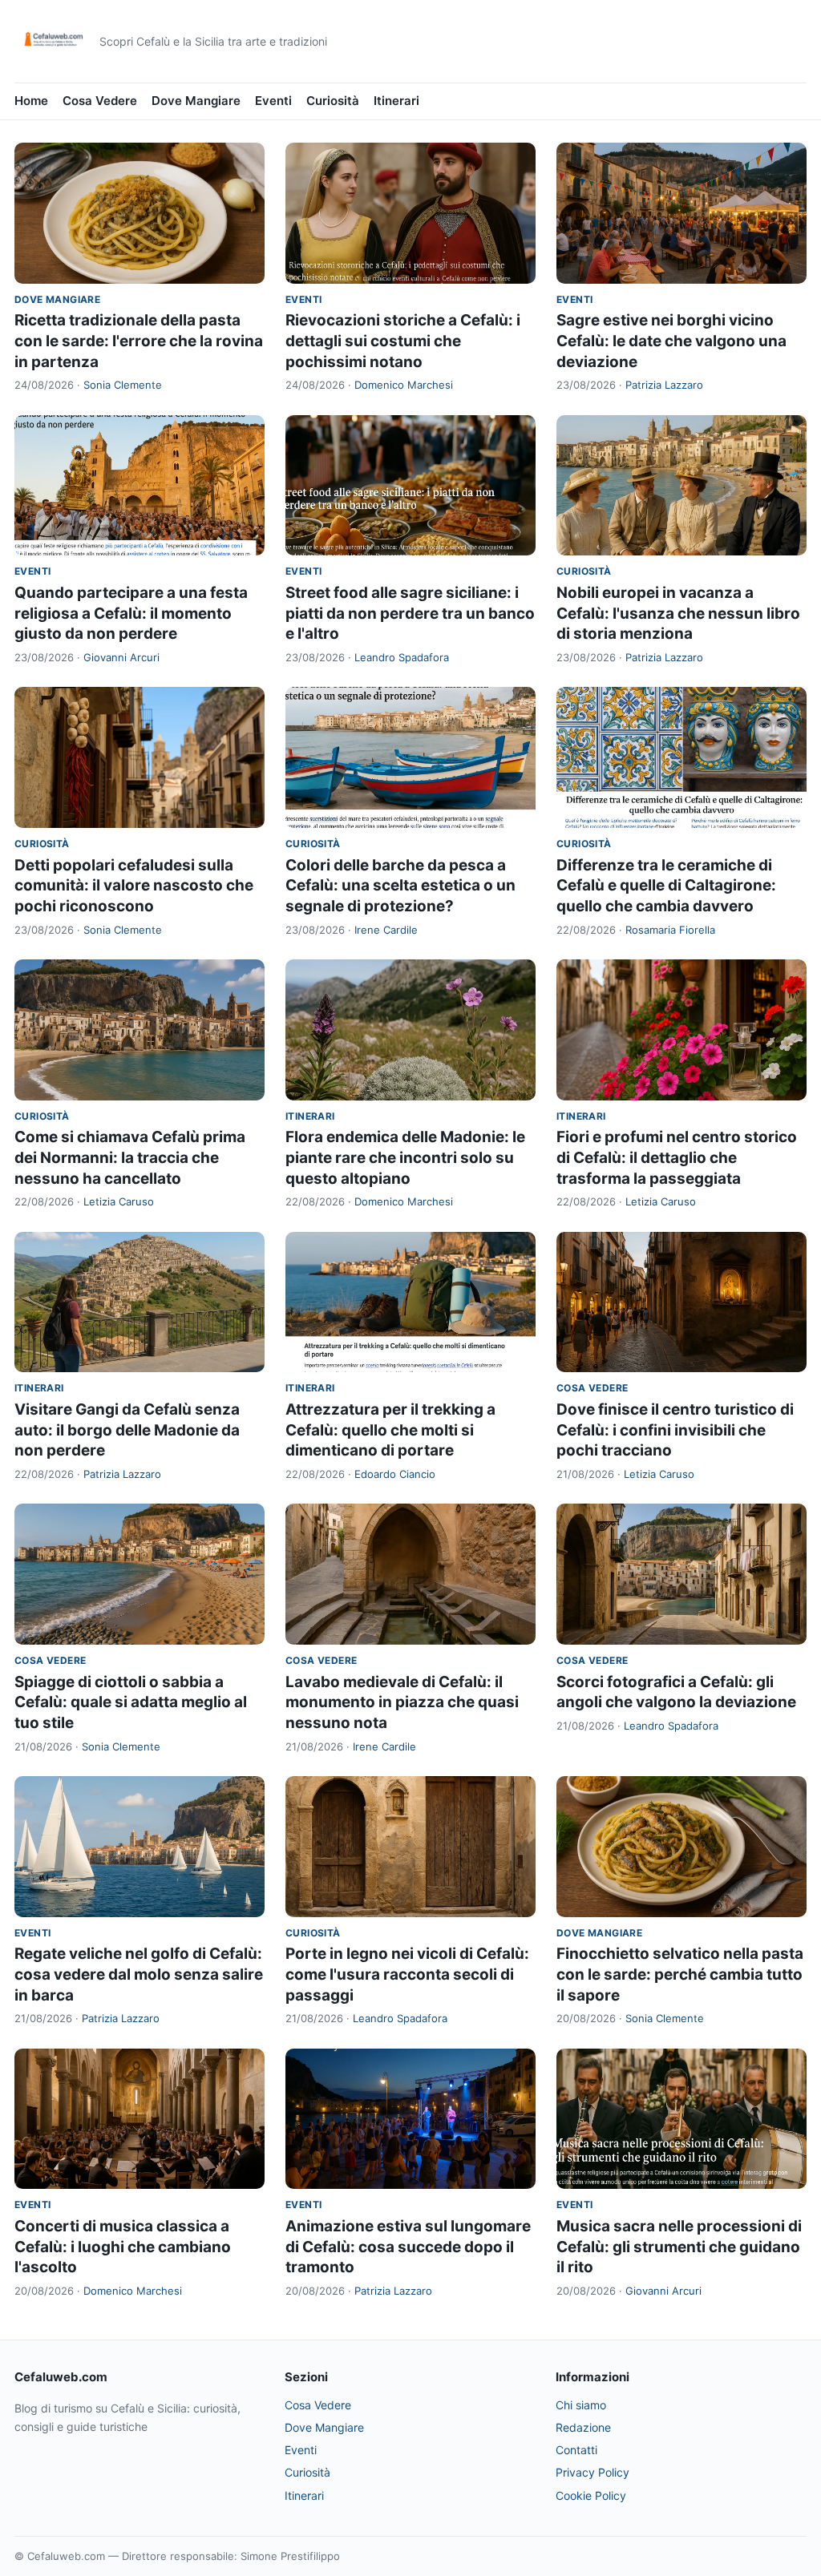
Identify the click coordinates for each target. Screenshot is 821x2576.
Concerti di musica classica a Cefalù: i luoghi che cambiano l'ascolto (123, 2247)
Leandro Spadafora (402, 657)
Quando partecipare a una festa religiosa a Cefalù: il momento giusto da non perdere (131, 613)
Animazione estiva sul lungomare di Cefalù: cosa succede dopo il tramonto (408, 2247)
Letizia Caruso (119, 1201)
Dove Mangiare (196, 101)
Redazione (583, 2427)
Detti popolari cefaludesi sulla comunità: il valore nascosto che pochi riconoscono (134, 886)
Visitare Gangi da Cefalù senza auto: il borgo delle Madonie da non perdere (127, 1430)
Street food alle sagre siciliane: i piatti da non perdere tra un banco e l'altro (410, 613)
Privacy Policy (592, 2472)
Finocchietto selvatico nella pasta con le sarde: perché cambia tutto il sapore (680, 1974)
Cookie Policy (591, 2495)
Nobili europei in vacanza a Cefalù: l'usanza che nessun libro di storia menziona (678, 613)
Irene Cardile (386, 930)
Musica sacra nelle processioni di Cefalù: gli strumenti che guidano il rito (679, 2247)
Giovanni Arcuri (121, 657)
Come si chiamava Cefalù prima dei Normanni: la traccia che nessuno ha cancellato (130, 1157)
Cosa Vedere (100, 101)
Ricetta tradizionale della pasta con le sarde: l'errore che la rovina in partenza (139, 341)
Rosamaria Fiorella (670, 930)
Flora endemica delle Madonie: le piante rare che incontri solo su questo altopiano (405, 1157)
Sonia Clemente (123, 385)
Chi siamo (581, 2405)
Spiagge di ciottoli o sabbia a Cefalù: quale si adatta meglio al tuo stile (131, 1702)
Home (31, 101)
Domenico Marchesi (404, 385)
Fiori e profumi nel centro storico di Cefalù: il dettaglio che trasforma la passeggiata (677, 1157)
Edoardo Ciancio (395, 1474)
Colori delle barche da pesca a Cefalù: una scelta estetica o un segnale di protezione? (400, 886)
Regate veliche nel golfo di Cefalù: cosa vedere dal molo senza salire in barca (139, 1974)
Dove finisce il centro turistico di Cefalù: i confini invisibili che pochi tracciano (675, 1430)
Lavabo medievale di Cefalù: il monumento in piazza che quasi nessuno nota (402, 1702)
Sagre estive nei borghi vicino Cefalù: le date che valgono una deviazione (671, 341)
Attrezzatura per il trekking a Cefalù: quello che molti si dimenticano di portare (390, 1430)
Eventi (273, 101)
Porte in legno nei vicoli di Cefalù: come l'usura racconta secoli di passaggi (407, 1974)
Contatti (576, 2450)
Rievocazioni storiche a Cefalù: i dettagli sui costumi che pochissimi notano (403, 341)
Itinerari (396, 101)
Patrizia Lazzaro (664, 385)
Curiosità (333, 101)
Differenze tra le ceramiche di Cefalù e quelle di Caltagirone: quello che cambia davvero (666, 886)
